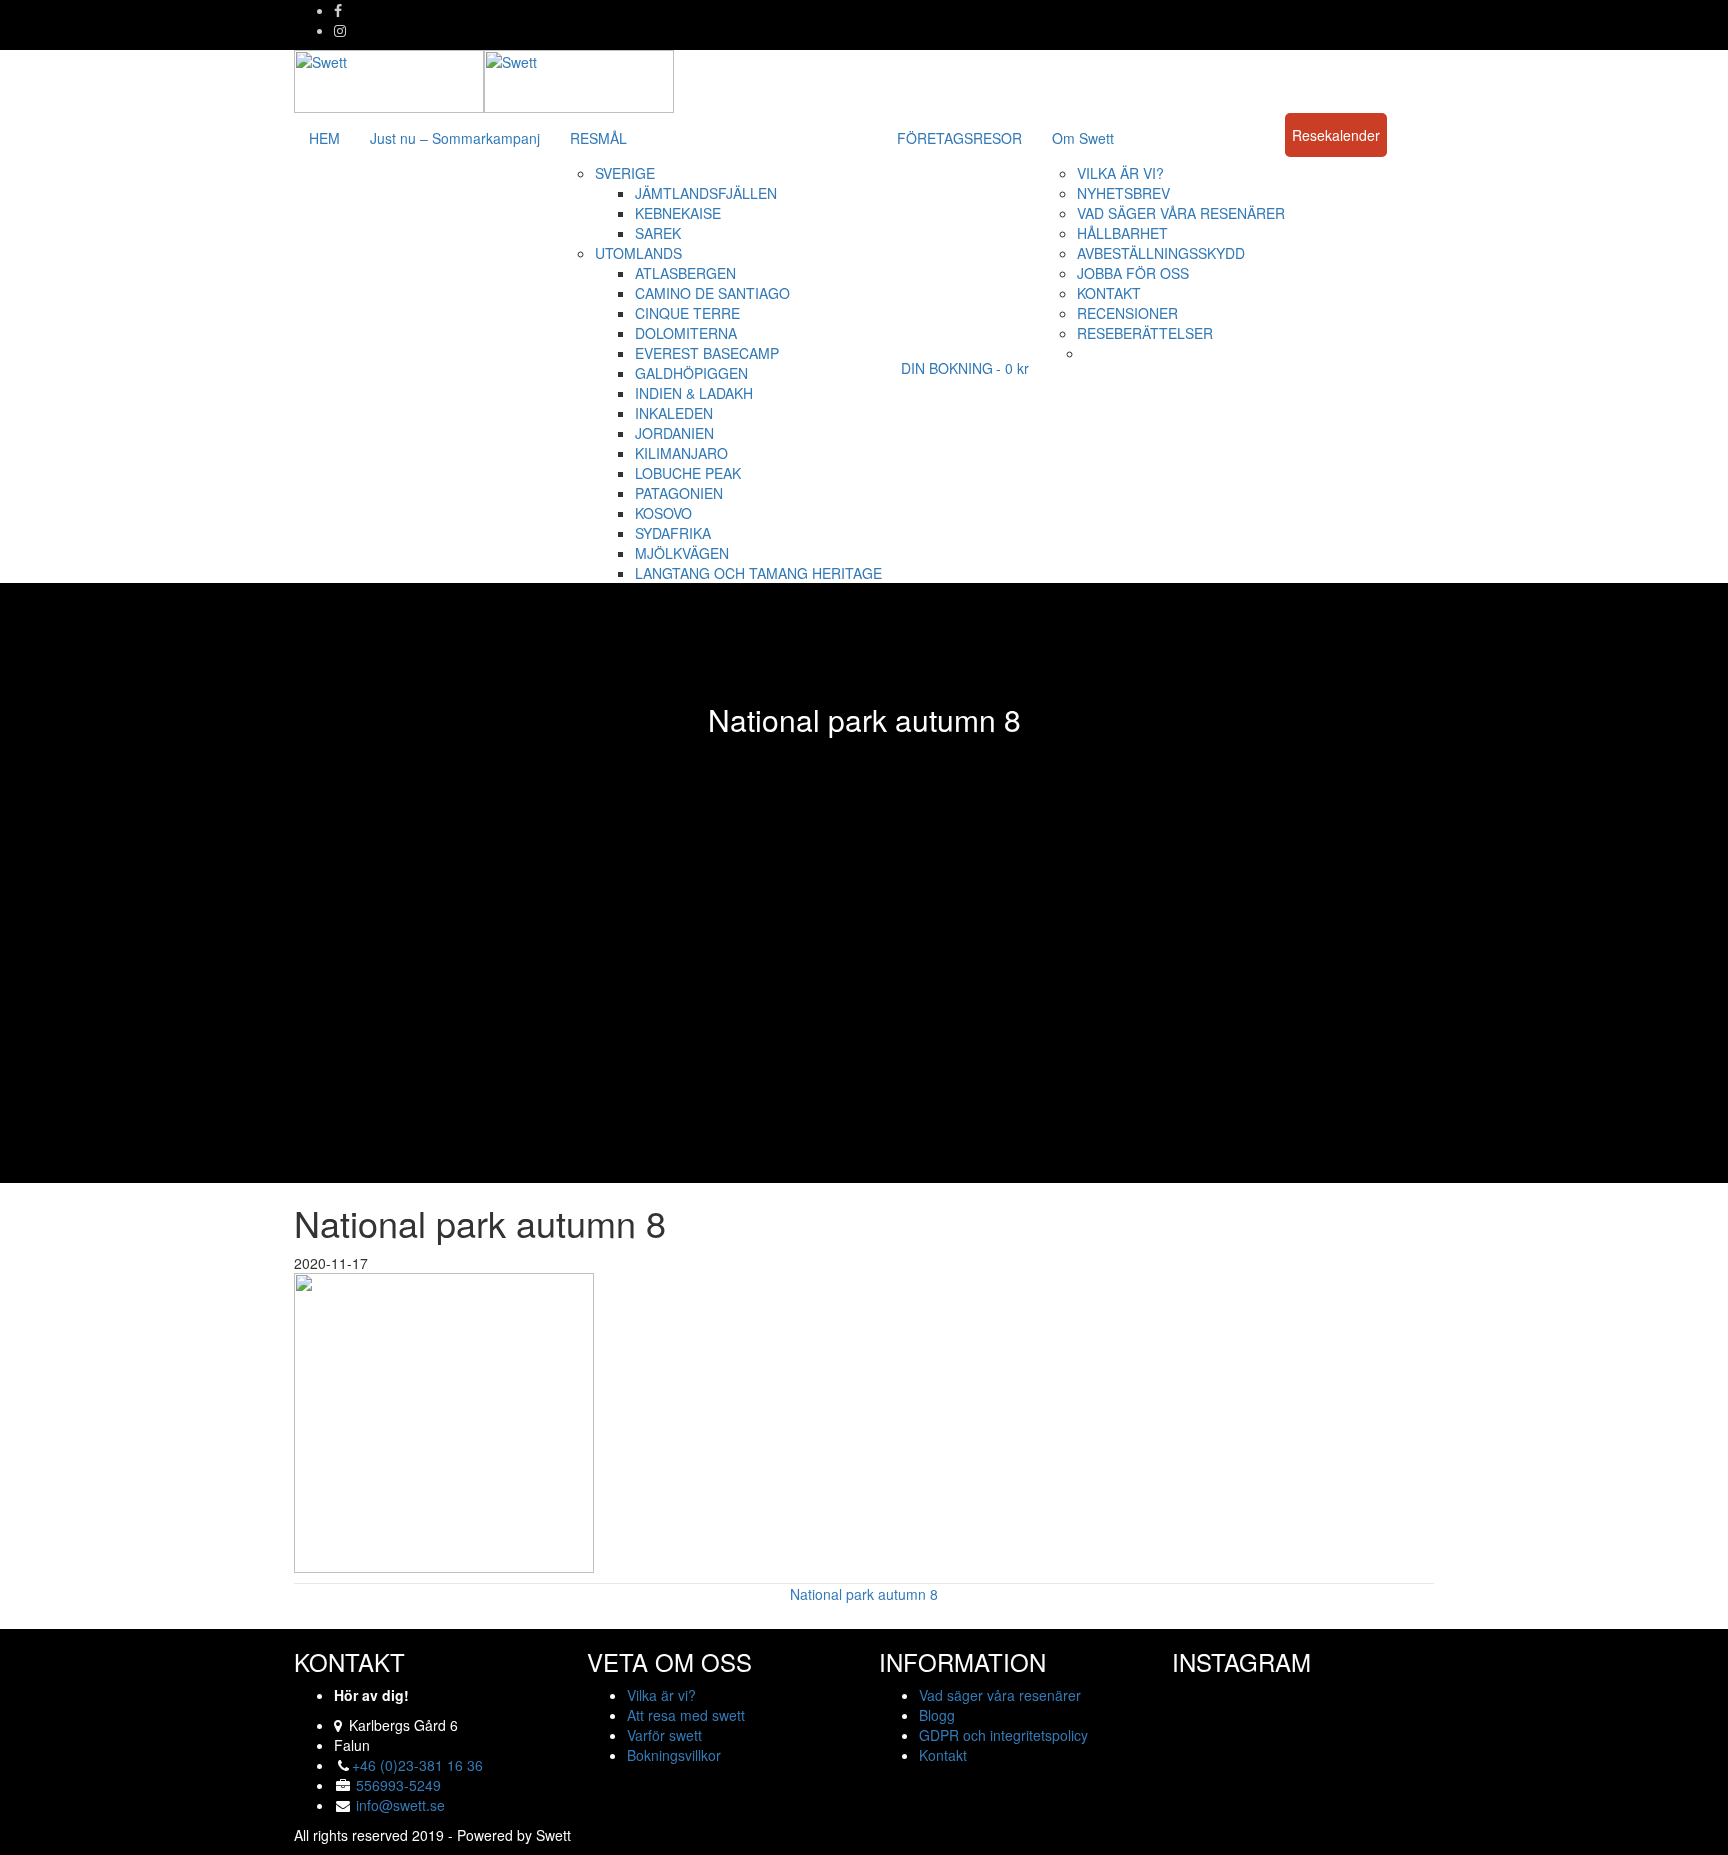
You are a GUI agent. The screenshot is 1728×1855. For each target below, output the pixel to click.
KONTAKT (1109, 293)
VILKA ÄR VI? (1120, 173)
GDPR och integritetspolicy (1003, 1735)
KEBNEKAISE (678, 213)
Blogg (937, 1715)
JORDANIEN (674, 433)
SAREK (658, 233)
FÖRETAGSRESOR (959, 138)
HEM (324, 138)
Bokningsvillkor (674, 1755)
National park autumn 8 (864, 1594)
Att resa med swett (686, 1715)
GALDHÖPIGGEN (691, 373)
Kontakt (943, 1755)
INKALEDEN (674, 413)
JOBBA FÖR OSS (1133, 273)
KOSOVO (663, 513)
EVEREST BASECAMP (707, 353)
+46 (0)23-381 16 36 (417, 1765)
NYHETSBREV (1123, 193)
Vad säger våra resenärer (1000, 1695)
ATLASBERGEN (685, 273)
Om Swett (1083, 138)
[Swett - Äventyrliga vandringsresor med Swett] (484, 79)
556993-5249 (398, 1785)
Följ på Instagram (1315, 1720)
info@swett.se (398, 1805)
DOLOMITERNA (686, 333)
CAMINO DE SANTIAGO (712, 293)
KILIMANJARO (681, 453)
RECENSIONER (1127, 313)
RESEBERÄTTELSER (1145, 333)
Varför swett (664, 1735)
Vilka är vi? (661, 1695)
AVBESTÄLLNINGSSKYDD (1161, 253)
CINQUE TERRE (687, 313)
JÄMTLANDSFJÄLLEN (706, 193)
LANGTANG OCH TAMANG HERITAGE (758, 573)
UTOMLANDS (638, 253)
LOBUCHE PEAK (688, 473)
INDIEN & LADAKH (694, 393)
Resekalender (1336, 135)
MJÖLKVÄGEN (682, 553)
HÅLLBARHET (1122, 233)
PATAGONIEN (679, 493)
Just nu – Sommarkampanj (455, 138)
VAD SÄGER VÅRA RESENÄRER (1181, 213)
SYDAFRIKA (673, 533)
